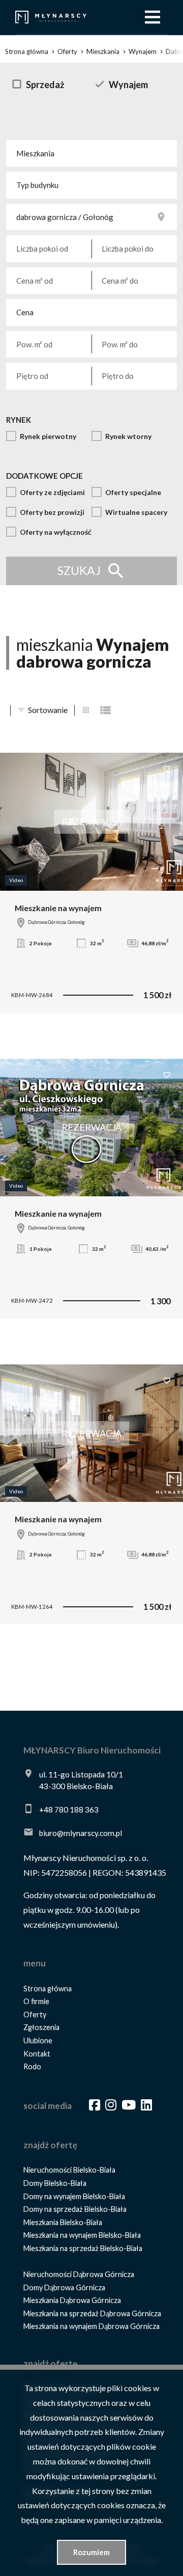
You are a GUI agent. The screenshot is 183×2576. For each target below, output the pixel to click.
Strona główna (48, 1989)
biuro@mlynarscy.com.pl (81, 1833)
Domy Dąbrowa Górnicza (64, 2287)
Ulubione (38, 2040)
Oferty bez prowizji (52, 512)
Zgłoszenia (41, 2027)
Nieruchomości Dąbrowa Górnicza (79, 2274)
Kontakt (37, 2054)
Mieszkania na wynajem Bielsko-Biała (82, 2235)
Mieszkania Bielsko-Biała (63, 2222)
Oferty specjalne (133, 492)
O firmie (36, 2001)
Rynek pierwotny (48, 436)
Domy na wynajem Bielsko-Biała (74, 2196)
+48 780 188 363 (69, 1810)
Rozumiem (91, 2552)
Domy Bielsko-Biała (55, 2183)
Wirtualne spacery (136, 512)
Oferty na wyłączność (56, 532)
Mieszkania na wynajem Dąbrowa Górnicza (91, 2326)
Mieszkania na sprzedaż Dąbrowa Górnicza (92, 2313)
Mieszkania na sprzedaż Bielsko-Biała (83, 2248)
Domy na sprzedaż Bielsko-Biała (75, 2209)
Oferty (35, 2015)
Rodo (32, 2066)
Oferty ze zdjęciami (52, 492)
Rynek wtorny (128, 436)
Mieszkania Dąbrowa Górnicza (72, 2300)
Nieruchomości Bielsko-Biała (69, 2170)
